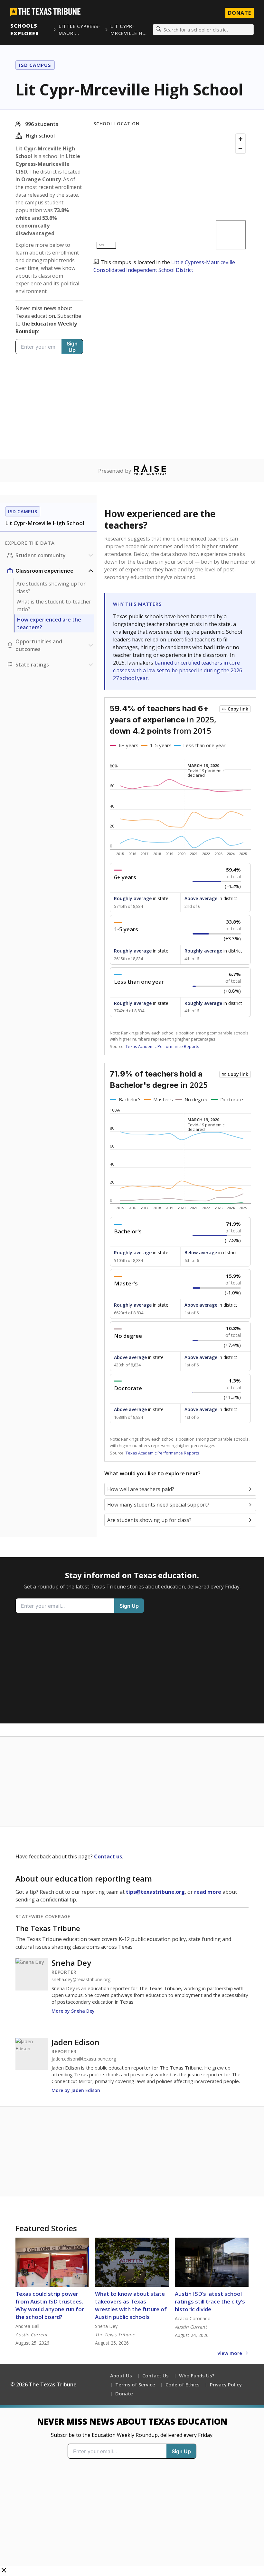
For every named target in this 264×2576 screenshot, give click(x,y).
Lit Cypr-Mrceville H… (128, 30)
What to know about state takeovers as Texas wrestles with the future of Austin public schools (131, 2305)
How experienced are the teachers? (49, 623)
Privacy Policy (226, 2384)
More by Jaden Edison (76, 2090)
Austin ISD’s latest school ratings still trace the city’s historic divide (210, 2301)
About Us (121, 2375)
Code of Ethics (183, 2384)
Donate (240, 13)
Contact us (108, 1856)
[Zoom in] (240, 139)
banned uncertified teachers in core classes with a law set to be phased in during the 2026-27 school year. (179, 670)
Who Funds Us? (197, 2375)
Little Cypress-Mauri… (80, 30)
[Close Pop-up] (4, 2571)
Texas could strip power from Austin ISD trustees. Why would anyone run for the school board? (50, 2305)
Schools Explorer (25, 30)
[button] (132, 2491)
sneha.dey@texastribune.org (81, 1980)
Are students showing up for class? (51, 587)
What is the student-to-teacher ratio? (54, 605)
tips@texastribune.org (155, 1892)
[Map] (171, 191)
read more (208, 1892)
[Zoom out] (240, 148)
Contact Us (156, 2375)
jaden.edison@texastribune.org (84, 2059)
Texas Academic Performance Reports (162, 1046)
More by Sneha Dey (73, 2011)
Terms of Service (135, 2384)
